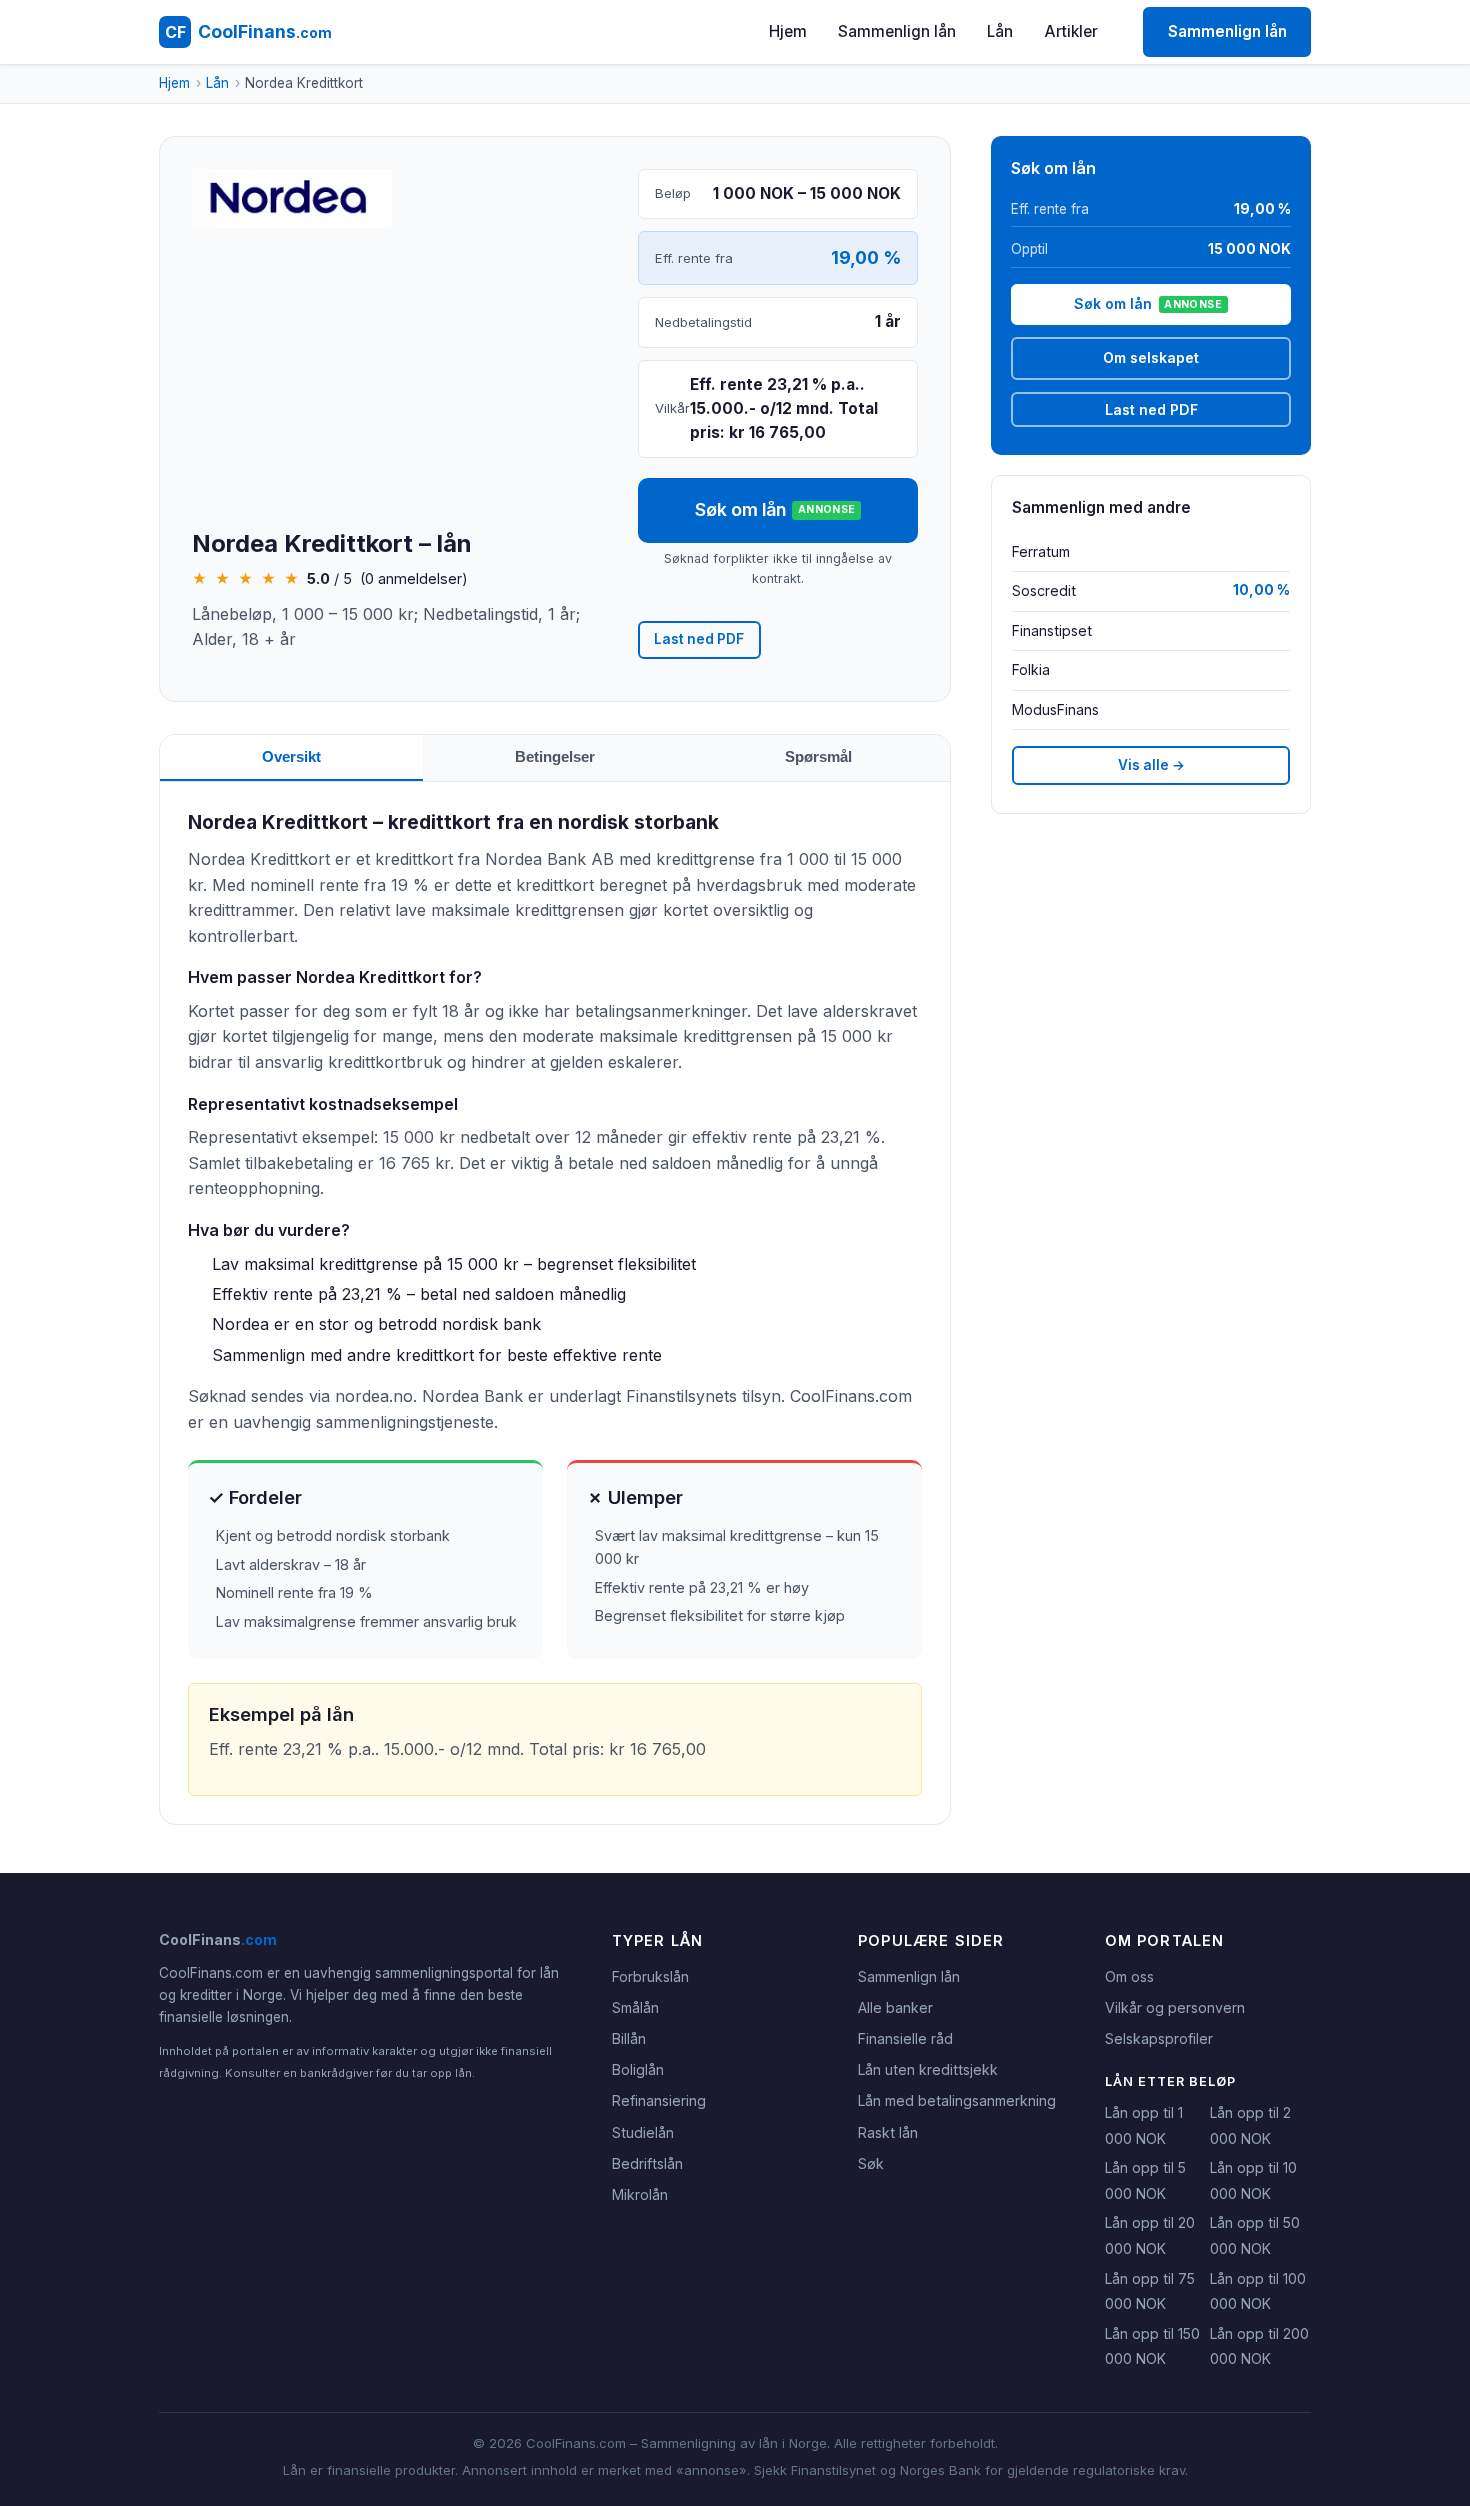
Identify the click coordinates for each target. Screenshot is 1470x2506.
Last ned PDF (699, 639)
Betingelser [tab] (555, 756)
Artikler (1071, 31)
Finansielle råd (905, 2038)
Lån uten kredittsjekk (928, 2069)
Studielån (643, 2132)
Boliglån (638, 2069)
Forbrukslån (650, 1976)
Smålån (635, 2007)
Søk (871, 2163)
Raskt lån (888, 2132)
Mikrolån (640, 2194)
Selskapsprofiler (1159, 2038)
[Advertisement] (399, 380)
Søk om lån (775, 509)
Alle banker (895, 2007)
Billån (629, 2038)
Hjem (788, 31)
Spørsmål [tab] (818, 756)
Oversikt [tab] (291, 756)
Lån (1000, 31)
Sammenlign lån (897, 31)
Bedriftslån (647, 2163)
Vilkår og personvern (1175, 2007)
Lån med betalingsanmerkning (957, 2100)
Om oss (1129, 1976)
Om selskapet (1151, 357)
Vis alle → (1151, 765)
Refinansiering (659, 2100)
